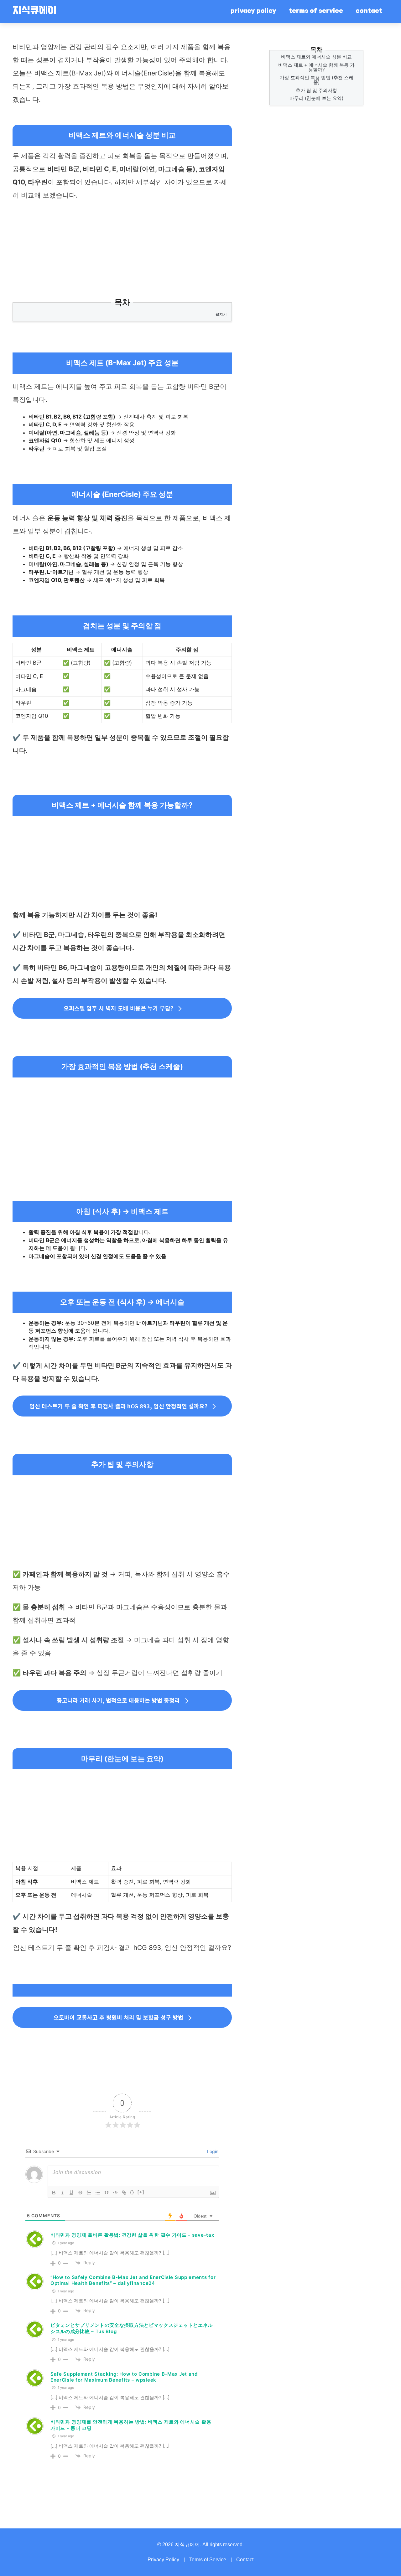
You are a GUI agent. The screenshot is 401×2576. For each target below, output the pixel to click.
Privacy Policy (163, 2560)
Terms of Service (208, 2560)
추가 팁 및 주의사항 (316, 90)
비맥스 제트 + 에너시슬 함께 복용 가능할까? (316, 67)
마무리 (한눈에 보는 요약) (316, 98)
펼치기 (221, 314)
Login (212, 2151)
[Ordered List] (89, 2193)
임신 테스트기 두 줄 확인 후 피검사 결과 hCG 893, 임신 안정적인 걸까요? (118, 1406)
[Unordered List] (98, 2193)
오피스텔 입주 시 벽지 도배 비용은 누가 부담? (118, 1008)
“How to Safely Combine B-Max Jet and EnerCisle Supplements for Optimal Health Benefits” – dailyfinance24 (133, 2280)
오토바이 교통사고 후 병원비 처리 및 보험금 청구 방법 (118, 2017)
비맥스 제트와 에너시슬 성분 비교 (316, 57)
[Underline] (71, 2193)
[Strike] (80, 2193)
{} (132, 2192)
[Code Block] (115, 2193)
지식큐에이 (34, 11)
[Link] (124, 2193)
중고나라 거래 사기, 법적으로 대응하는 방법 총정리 (118, 1700)
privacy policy (253, 11)
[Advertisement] (122, 252)
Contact (245, 2560)
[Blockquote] (107, 2193)
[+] (141, 2192)
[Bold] (54, 2193)
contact (369, 11)
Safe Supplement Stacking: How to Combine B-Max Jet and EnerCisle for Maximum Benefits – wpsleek (124, 2377)
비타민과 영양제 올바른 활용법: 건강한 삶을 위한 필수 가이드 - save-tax (132, 2235)
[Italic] (63, 2193)
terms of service (316, 11)
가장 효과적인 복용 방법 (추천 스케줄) (317, 80)
